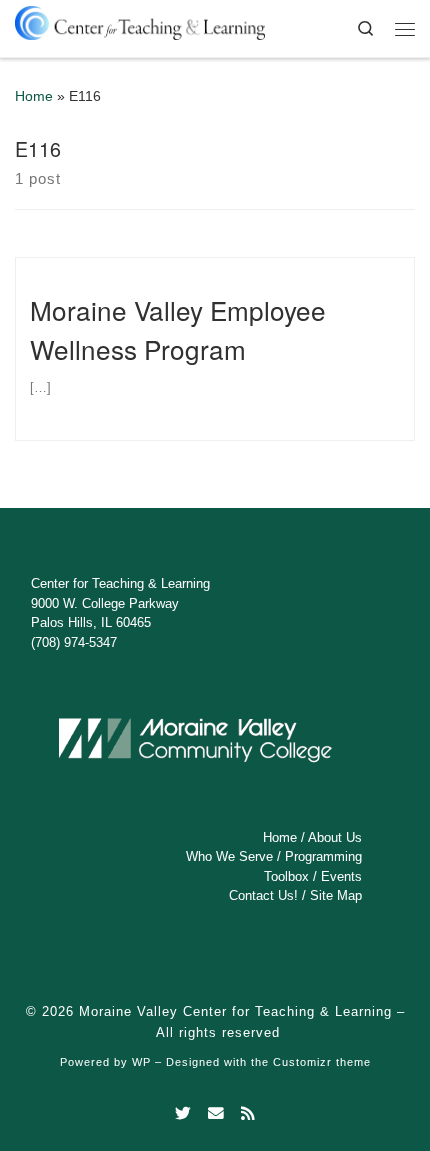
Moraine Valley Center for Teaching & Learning (235, 1011)
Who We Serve (229, 856)
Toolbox (286, 876)
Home (34, 96)
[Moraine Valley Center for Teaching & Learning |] (140, 19)
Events (341, 876)
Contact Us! (263, 895)
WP (141, 1062)
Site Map (336, 895)
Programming (323, 856)
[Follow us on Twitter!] (183, 1114)
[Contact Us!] (216, 1114)
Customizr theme (322, 1062)
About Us (335, 837)
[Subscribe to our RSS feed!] (248, 1114)
